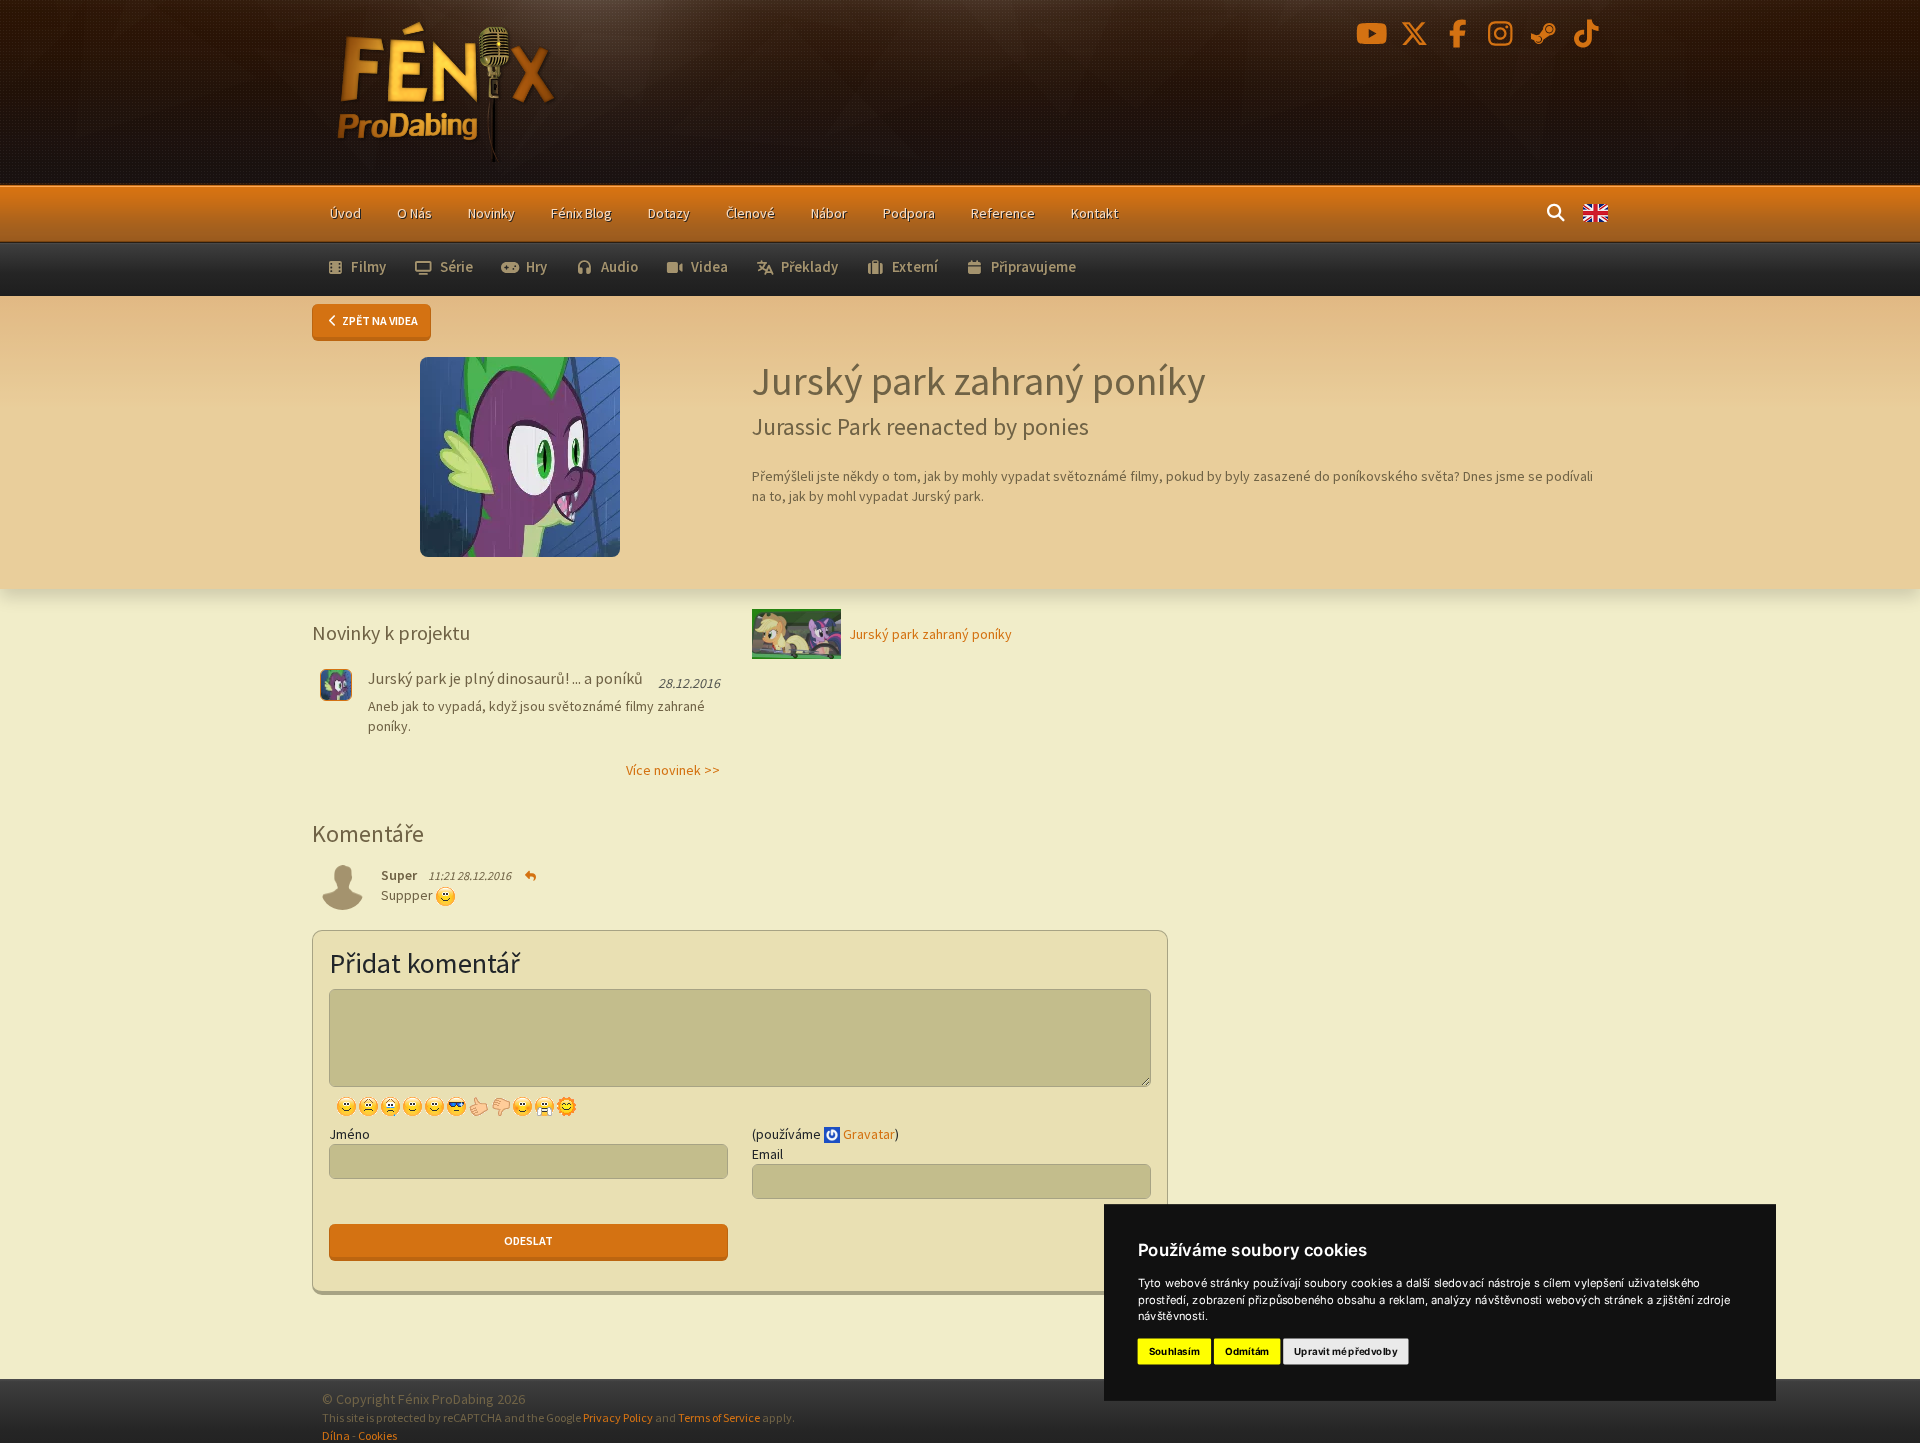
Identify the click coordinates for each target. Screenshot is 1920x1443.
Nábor (829, 213)
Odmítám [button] (1247, 1352)
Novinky (491, 213)
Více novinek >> (673, 770)
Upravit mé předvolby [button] (1345, 1352)
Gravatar (869, 1134)
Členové (750, 213)
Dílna (336, 1435)
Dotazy (669, 213)
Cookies (377, 1435)
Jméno (349, 1134)
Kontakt (1094, 213)
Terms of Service (719, 1417)
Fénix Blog (581, 213)
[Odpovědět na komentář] (529, 875)
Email (767, 1154)
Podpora (909, 213)
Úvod (345, 213)
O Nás (414, 213)
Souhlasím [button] (1174, 1352)
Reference (1003, 213)
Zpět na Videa (379, 320)
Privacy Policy (618, 1417)
